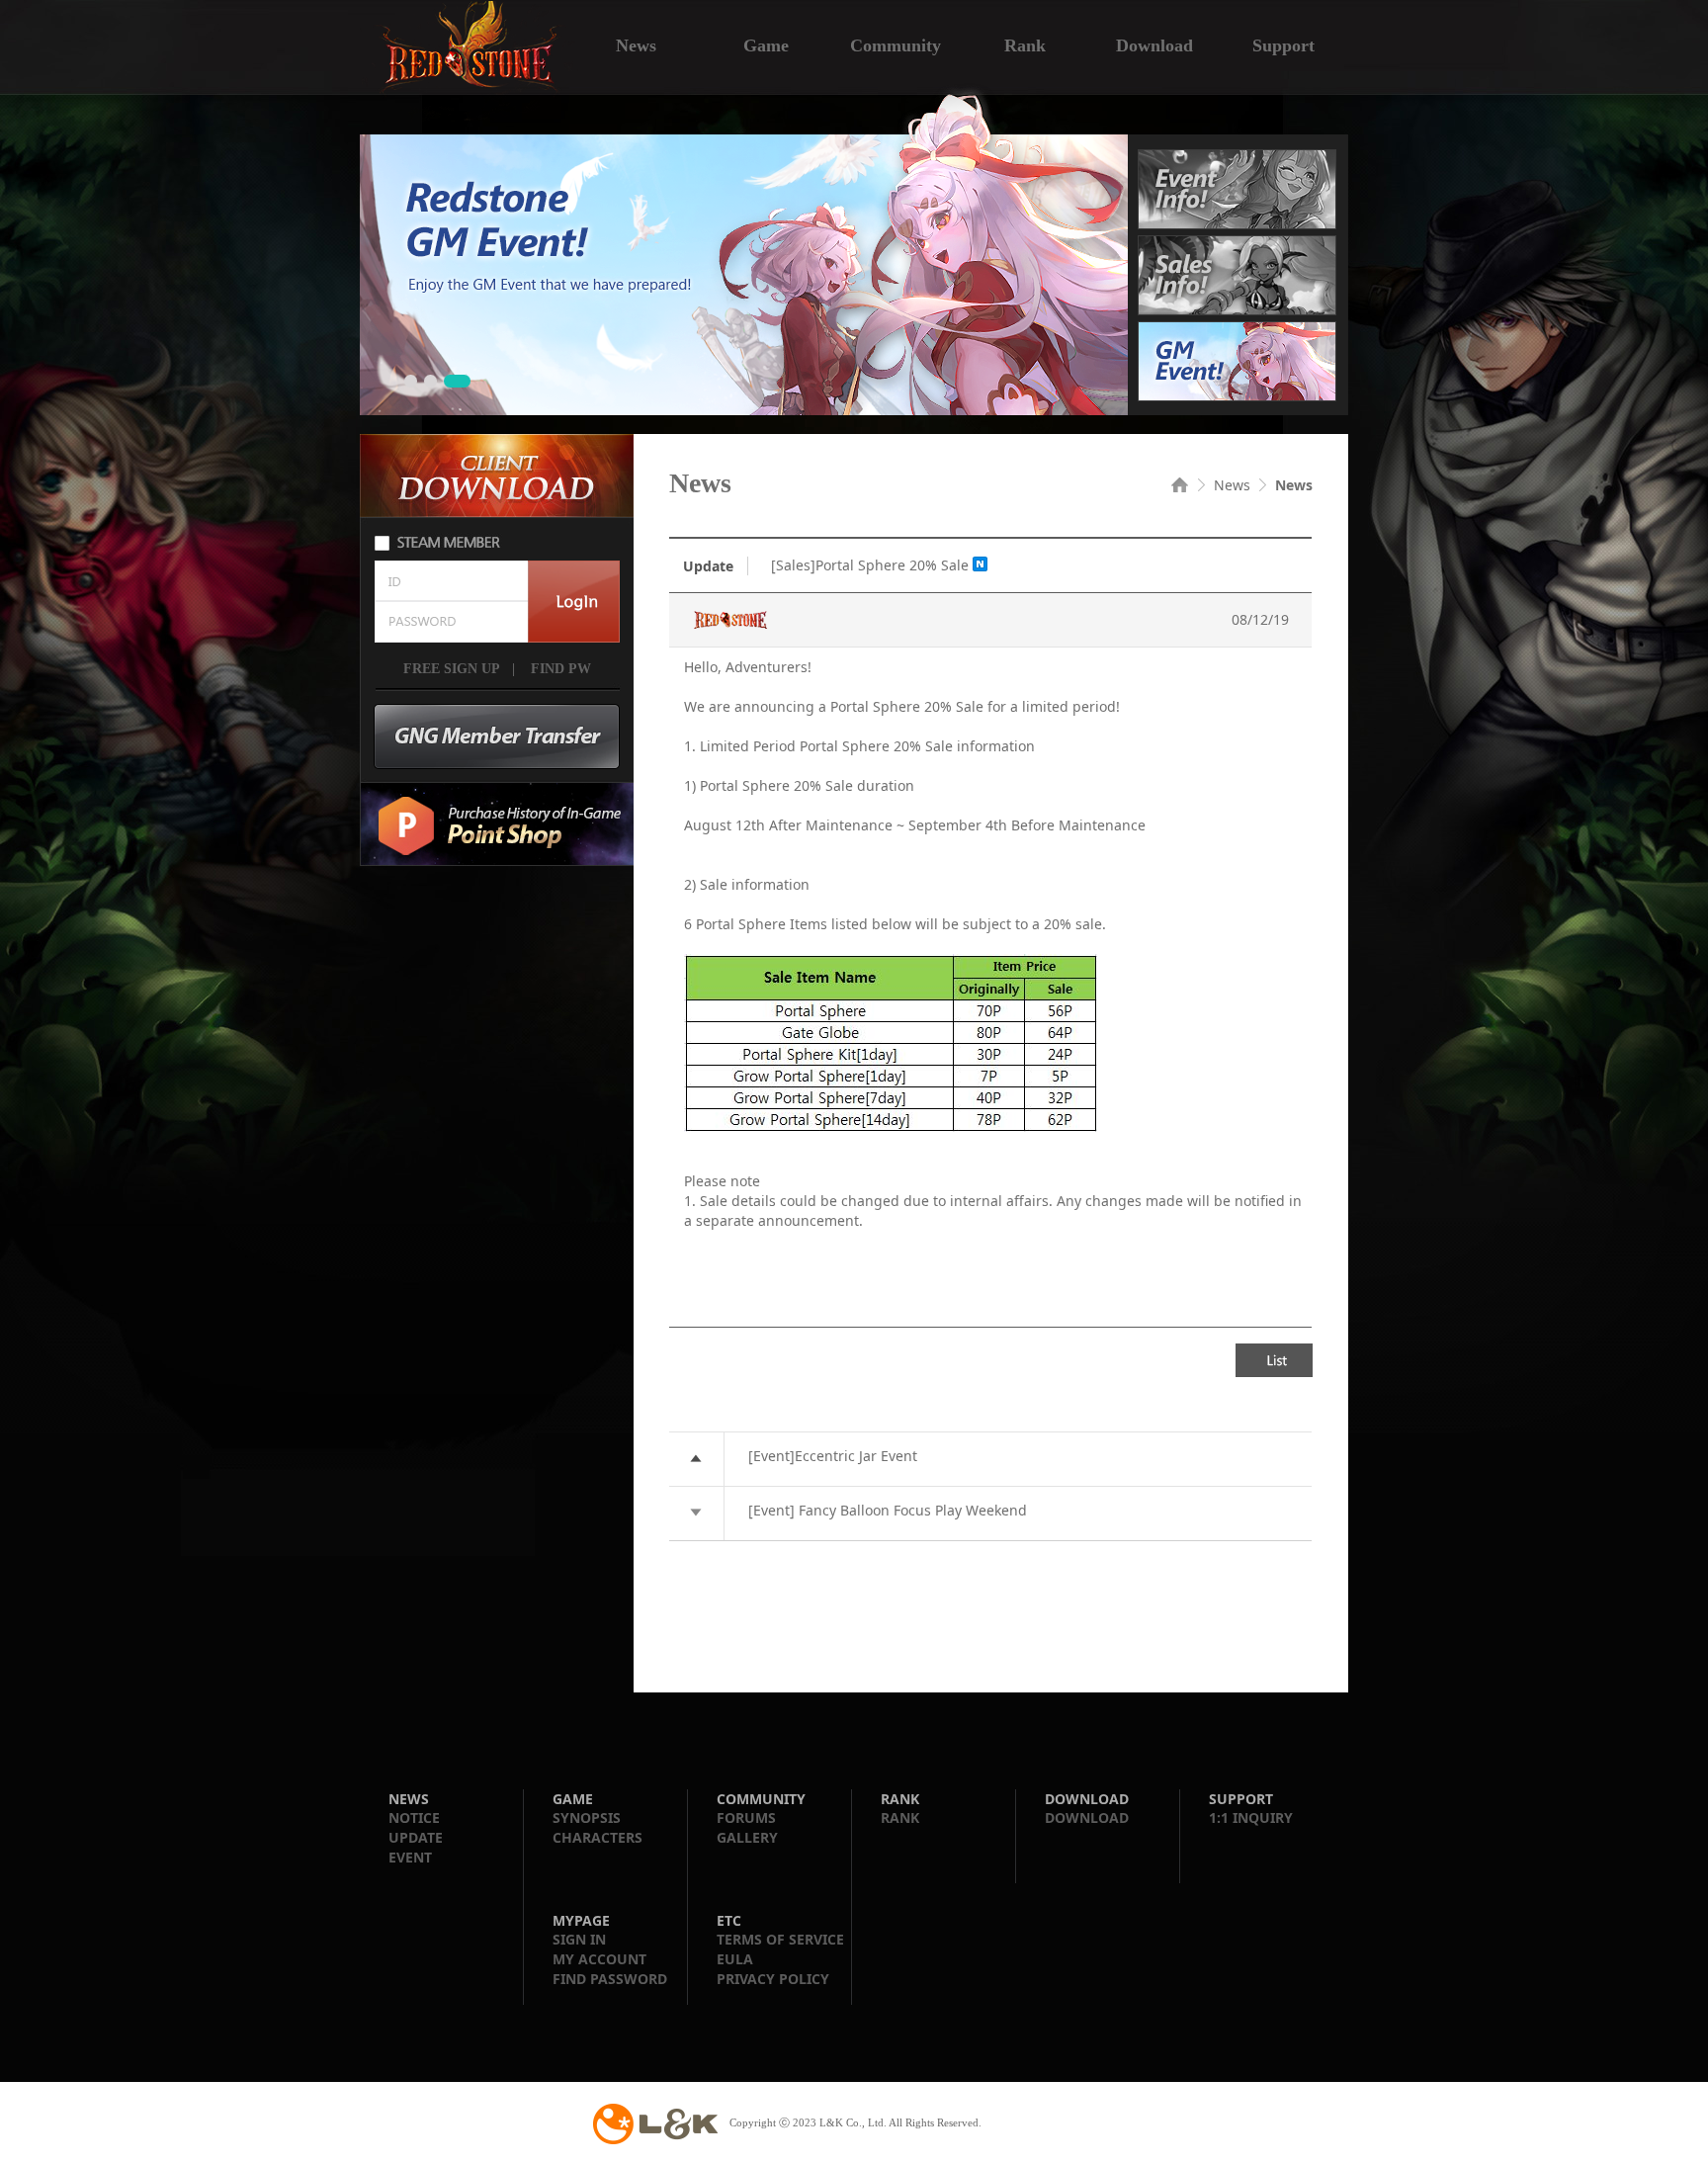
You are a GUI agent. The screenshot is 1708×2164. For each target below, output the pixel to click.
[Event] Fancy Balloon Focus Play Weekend (888, 1510)
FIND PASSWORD (610, 1979)
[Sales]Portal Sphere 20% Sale (870, 565)
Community (896, 43)
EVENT (410, 1857)
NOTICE (414, 1818)
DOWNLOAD (1087, 1818)
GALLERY (747, 1837)
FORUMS (746, 1818)
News (636, 43)
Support (1283, 43)
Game (766, 43)
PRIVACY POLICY (773, 1979)
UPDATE (416, 1837)
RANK (900, 1818)
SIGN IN (579, 1939)
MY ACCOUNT (599, 1959)
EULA (735, 1959)
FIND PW (559, 669)
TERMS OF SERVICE (780, 1939)
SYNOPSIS (587, 1818)
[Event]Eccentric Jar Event (833, 1456)
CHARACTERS (598, 1837)
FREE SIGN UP (452, 669)
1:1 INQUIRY (1251, 1818)
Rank (1025, 43)
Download (1154, 43)
